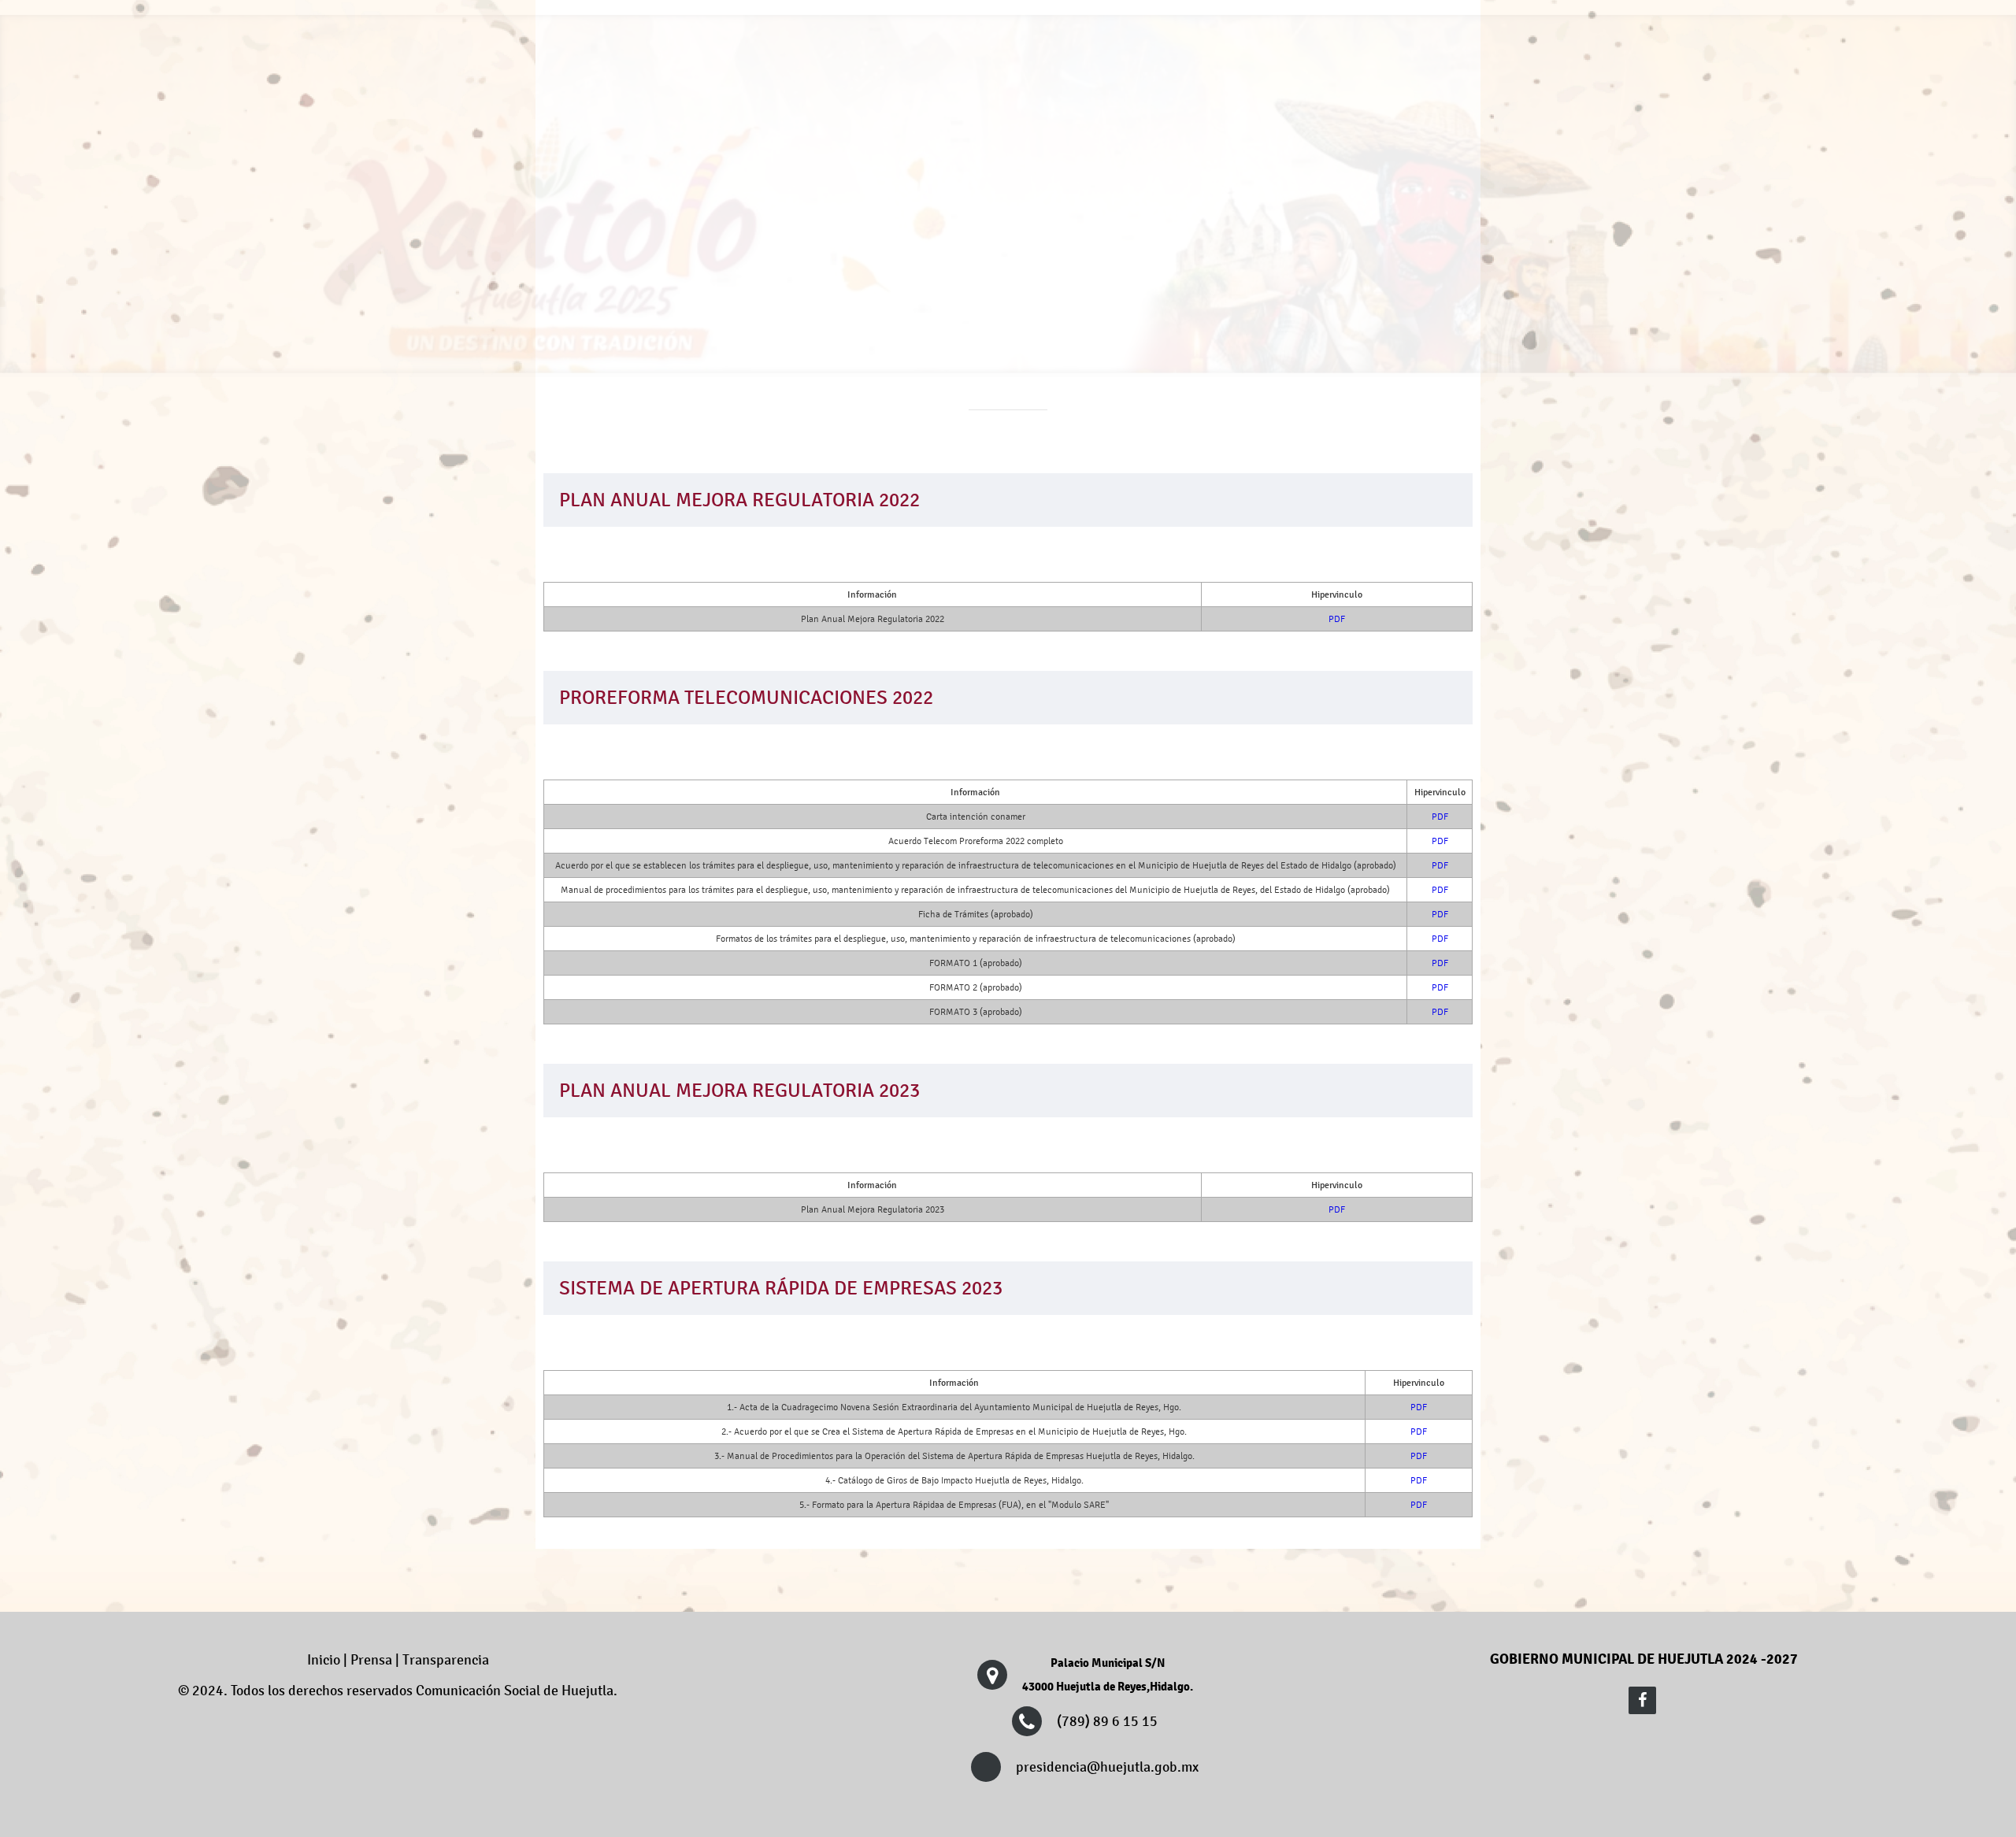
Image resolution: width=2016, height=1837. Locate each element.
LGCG (1247, 109)
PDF (1337, 619)
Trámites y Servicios (999, 109)
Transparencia (1142, 109)
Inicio (324, 1660)
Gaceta (1422, 109)
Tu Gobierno (862, 109)
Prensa (1333, 109)
